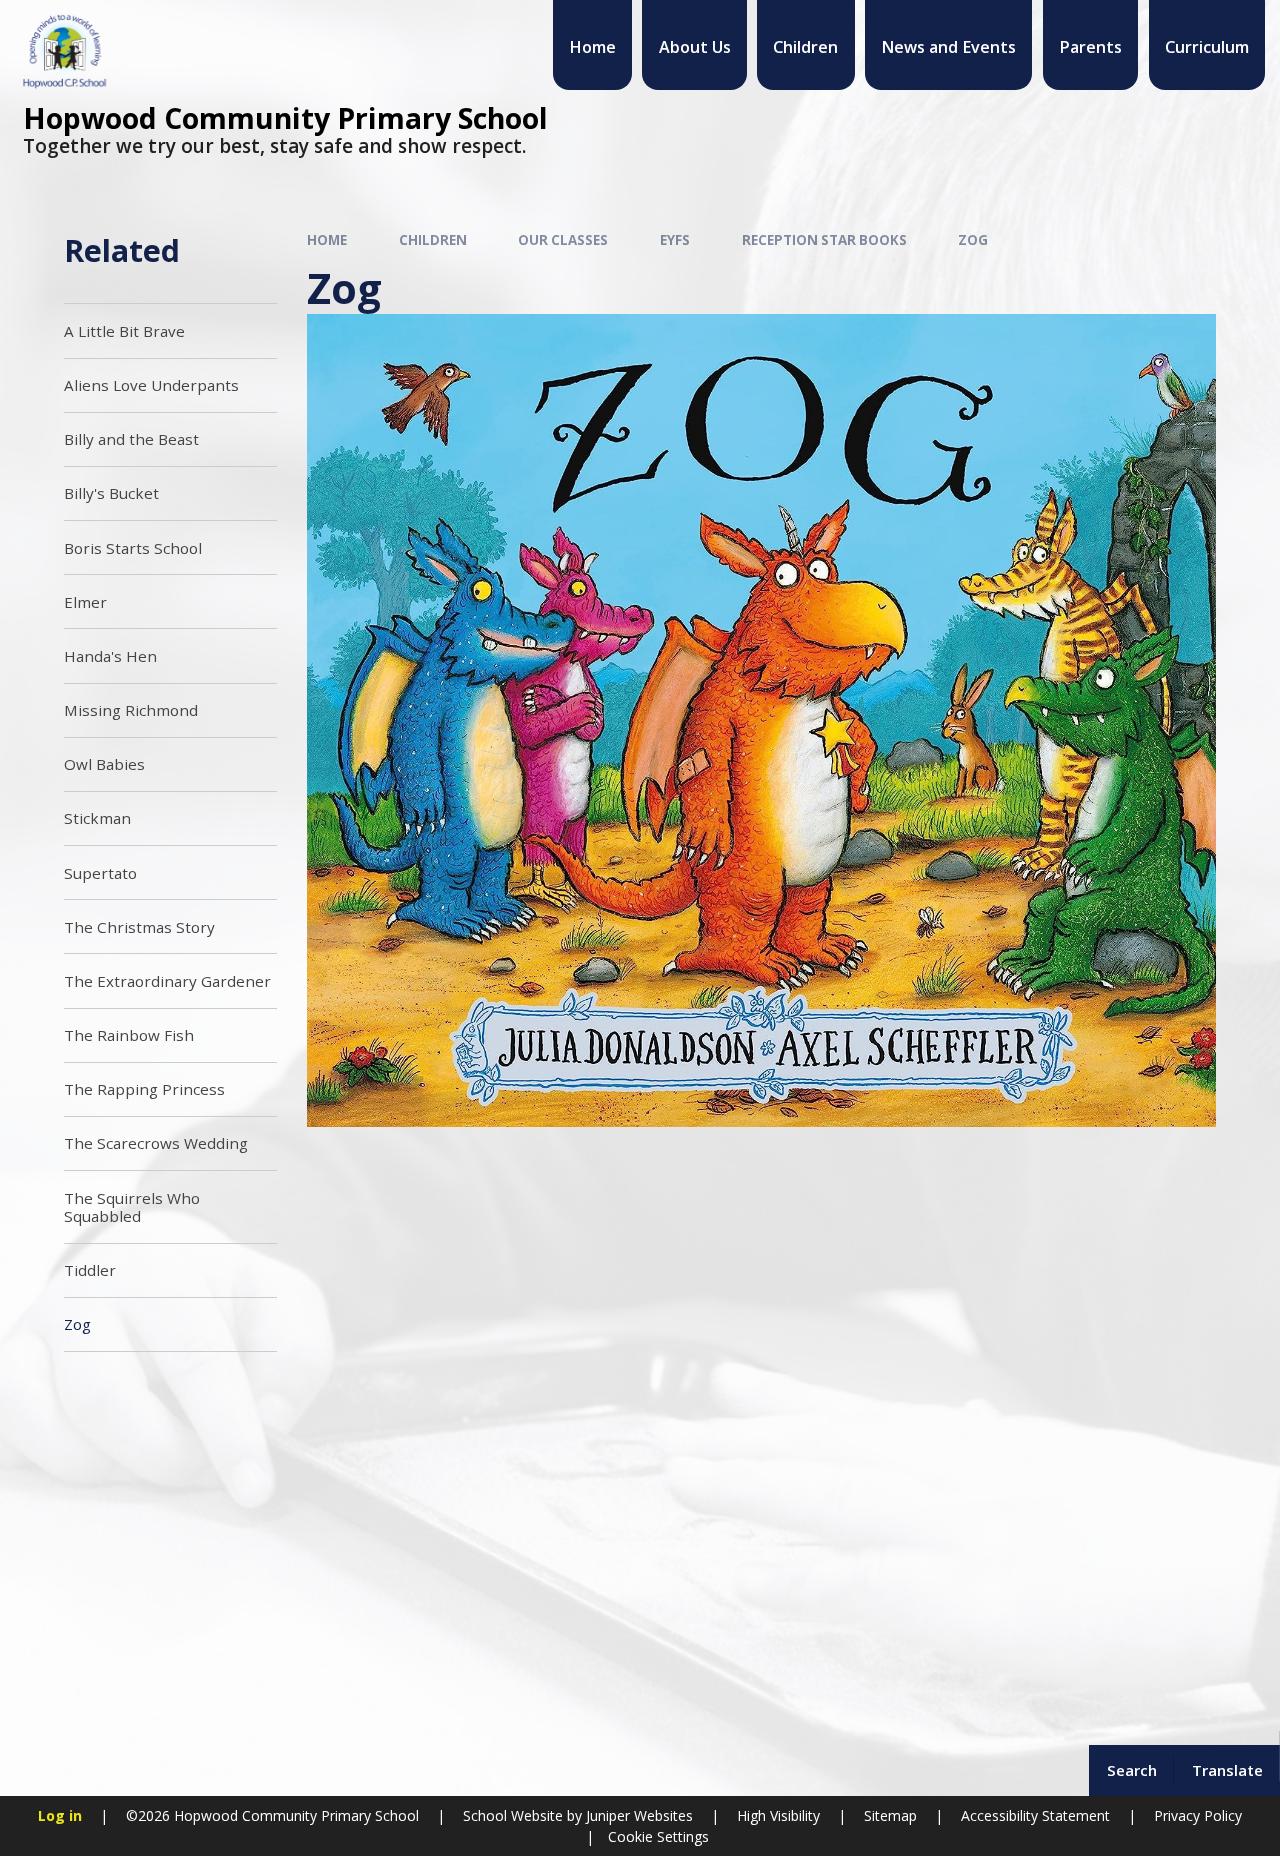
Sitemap (890, 1815)
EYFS (675, 240)
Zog (973, 240)
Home (327, 240)
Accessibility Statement (1035, 1815)
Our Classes (563, 240)
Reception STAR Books (824, 240)
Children (433, 240)
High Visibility (778, 1815)
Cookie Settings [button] (658, 1836)
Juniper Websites (637, 1815)
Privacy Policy (1198, 1815)
